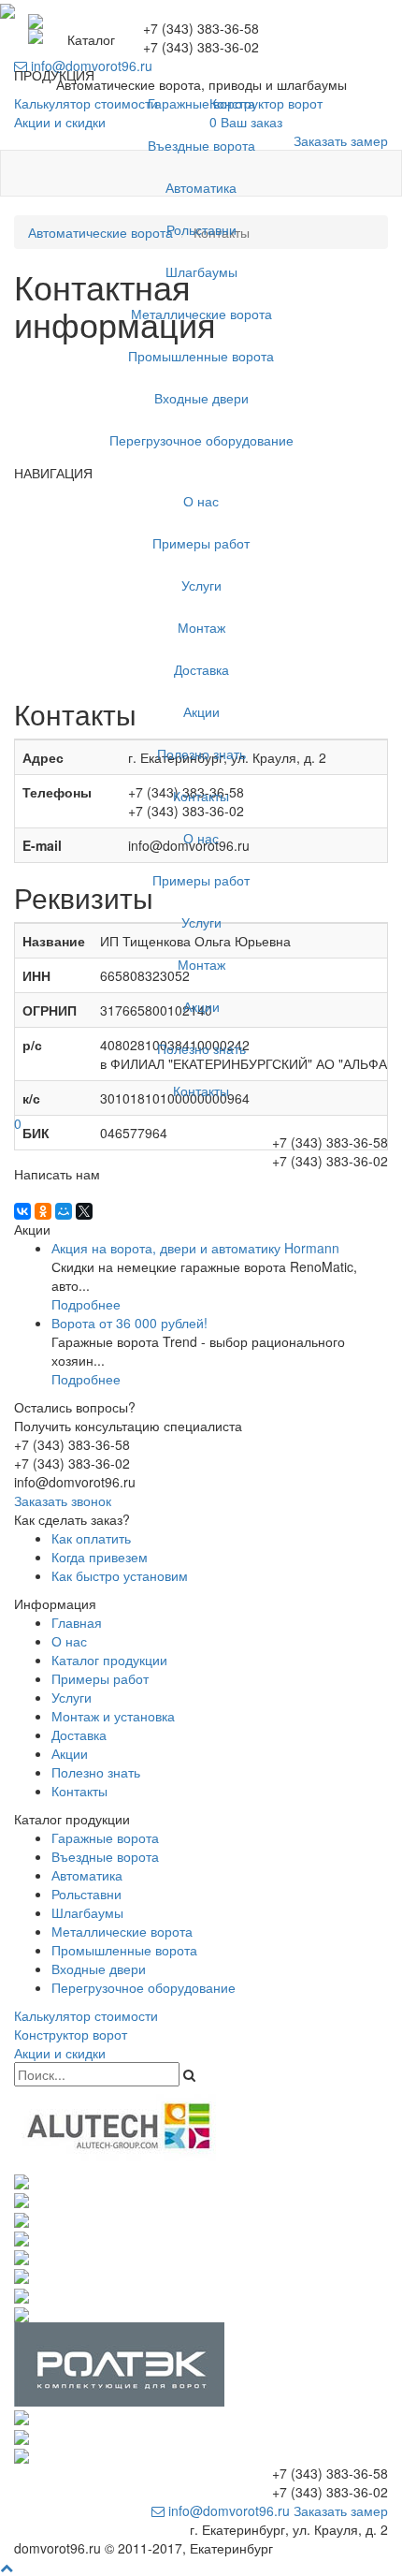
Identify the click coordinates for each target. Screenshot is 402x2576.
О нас (201, 501)
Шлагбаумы (201, 271)
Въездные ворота (201, 145)
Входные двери (201, 398)
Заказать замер (341, 2510)
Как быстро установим (120, 1575)
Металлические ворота (201, 314)
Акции (201, 711)
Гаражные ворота (201, 103)
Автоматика (201, 187)
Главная (77, 1622)
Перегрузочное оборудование (201, 440)
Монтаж (201, 627)
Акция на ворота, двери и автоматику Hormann (195, 1248)
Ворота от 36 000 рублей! (129, 1323)
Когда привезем (100, 1557)
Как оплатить (91, 1538)
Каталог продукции (109, 1660)
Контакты (201, 796)
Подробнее (86, 1304)
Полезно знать (201, 754)
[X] (84, 1211)
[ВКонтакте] (22, 1211)
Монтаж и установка (113, 1716)
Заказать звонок (63, 1500)
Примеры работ (201, 543)
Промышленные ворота (201, 356)
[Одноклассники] (43, 1211)
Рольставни (201, 229)
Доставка (201, 669)
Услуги (201, 585)
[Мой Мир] (64, 1211)
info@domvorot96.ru (227, 2510)
